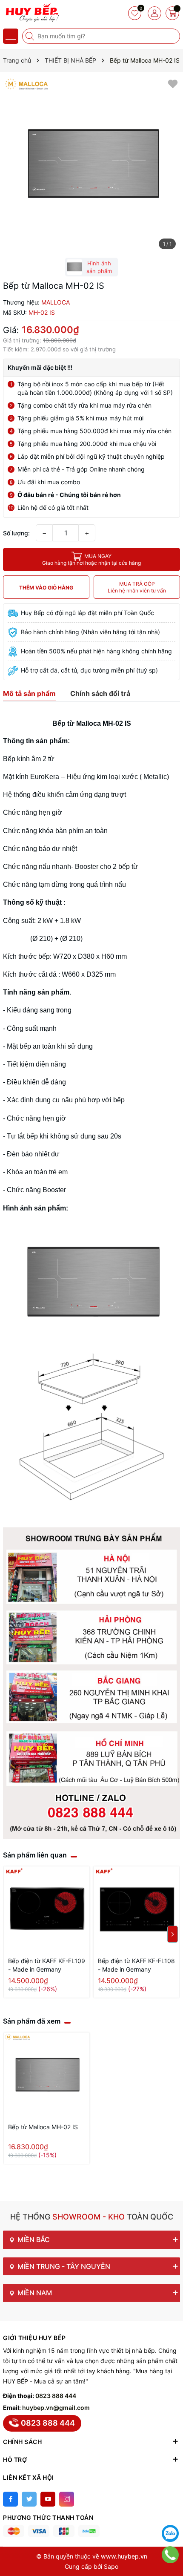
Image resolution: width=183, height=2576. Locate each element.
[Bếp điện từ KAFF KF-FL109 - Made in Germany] (47, 1909)
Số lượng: (16, 533)
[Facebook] (10, 2499)
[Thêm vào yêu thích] (173, 83)
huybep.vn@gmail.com (56, 2408)
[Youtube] (48, 2499)
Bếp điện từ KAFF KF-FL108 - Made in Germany (136, 1965)
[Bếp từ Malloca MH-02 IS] (47, 2075)
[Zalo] (170, 2533)
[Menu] (11, 36)
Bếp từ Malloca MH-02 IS (43, 2127)
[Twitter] (29, 2499)
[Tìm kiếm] (31, 36)
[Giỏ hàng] (172, 13)
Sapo (111, 2566)
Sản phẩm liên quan (35, 1855)
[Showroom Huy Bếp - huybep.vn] (32, 13)
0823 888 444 (56, 2396)
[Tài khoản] (154, 13)
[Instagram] (67, 2499)
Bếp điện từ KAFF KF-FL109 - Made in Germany (47, 1965)
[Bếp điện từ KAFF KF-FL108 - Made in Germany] (136, 1909)
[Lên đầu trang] (170, 2512)
